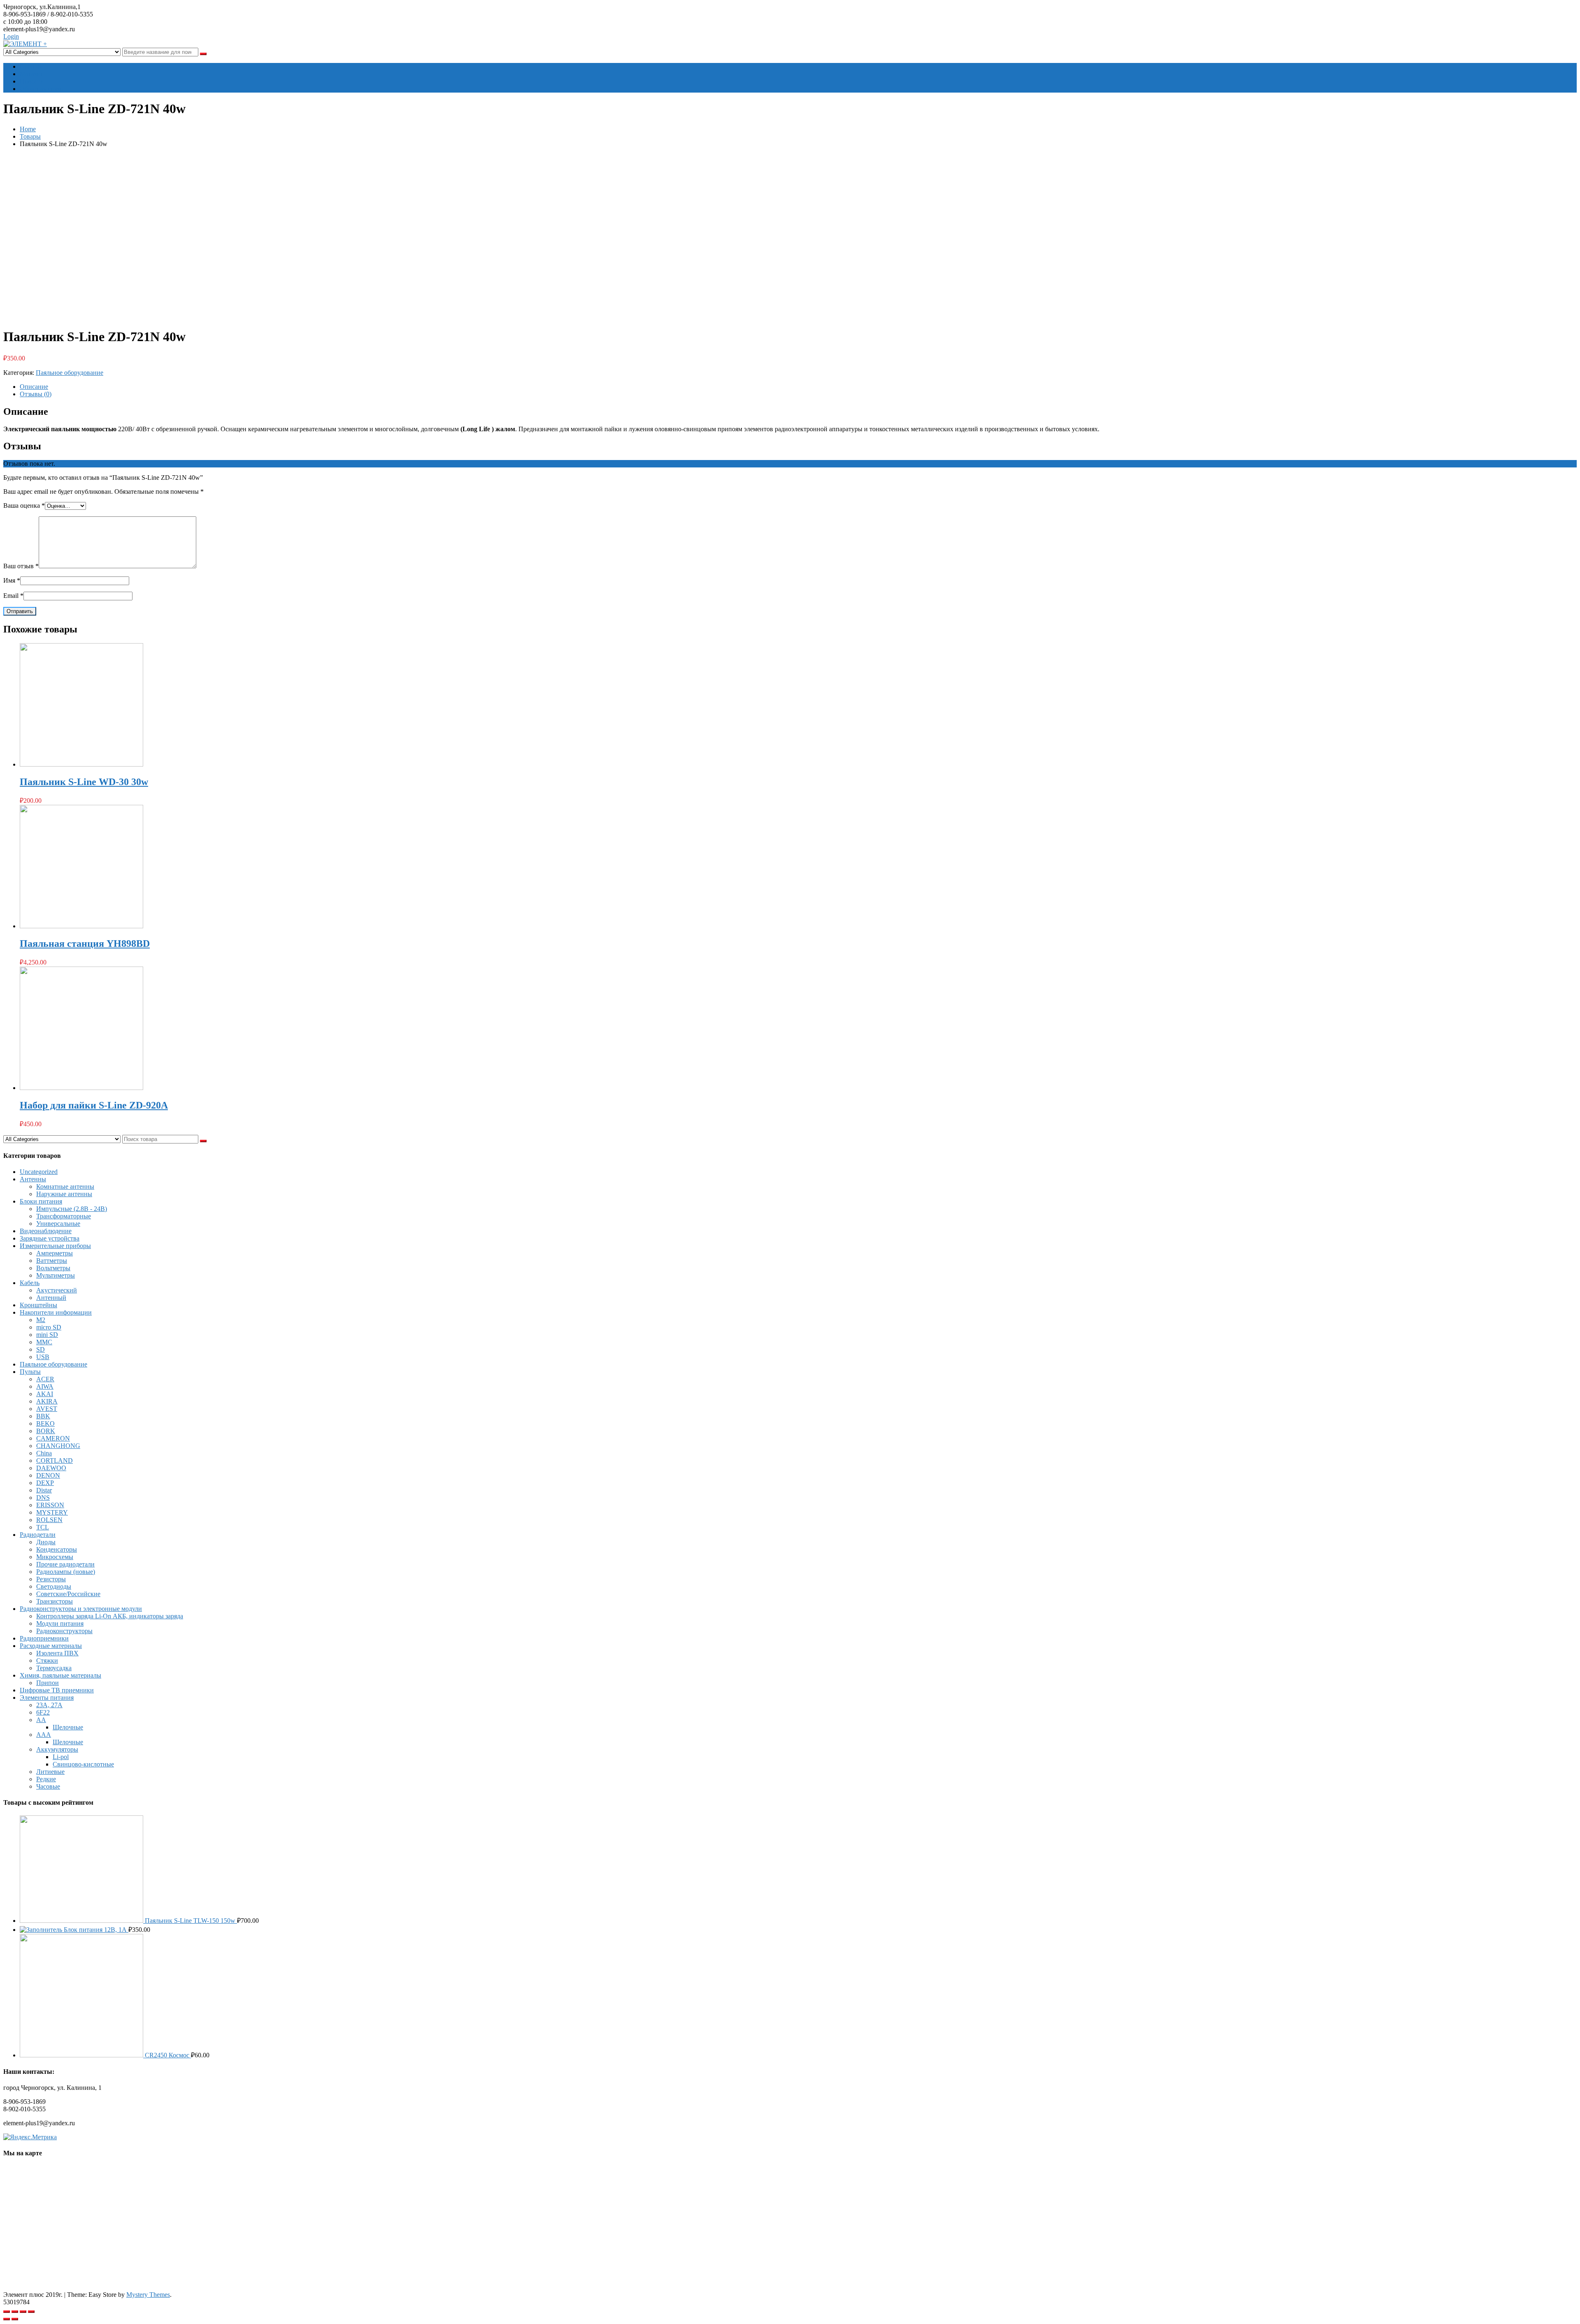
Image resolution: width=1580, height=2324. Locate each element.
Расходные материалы (51, 1646)
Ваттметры (52, 1261)
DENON (48, 1475)
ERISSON (50, 1505)
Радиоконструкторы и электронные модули (81, 1609)
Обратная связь (41, 89)
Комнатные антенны (65, 1186)
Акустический (57, 1290)
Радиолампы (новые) (66, 1572)
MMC (44, 1342)
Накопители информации (56, 1312)
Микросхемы (55, 1557)
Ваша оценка (24, 505)
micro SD (49, 1327)
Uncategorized (39, 1172)
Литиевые (50, 1772)
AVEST (47, 1409)
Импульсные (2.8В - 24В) (72, 1209)
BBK (43, 1416)
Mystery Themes (148, 2295)
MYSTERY (52, 1512)
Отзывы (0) (36, 394)
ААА (44, 1735)
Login (11, 36)
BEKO (45, 1423)
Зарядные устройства (50, 1238)
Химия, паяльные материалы (60, 1675)
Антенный (51, 1298)
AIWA (45, 1386)
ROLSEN (49, 1520)
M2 (41, 1320)
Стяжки (47, 1660)
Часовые (48, 1786)
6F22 (43, 1712)
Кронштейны (38, 1305)
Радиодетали (38, 1535)
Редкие (46, 1779)
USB (43, 1357)
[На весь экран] (23, 2312)
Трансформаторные (64, 1216)
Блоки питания (41, 1201)
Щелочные (68, 1727)
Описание (34, 387)
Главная (31, 66)
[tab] (798, 387)
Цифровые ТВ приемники (57, 1690)
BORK (46, 1431)
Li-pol (61, 1757)
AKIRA (47, 1401)
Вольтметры (53, 1268)
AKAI (45, 1394)
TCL (43, 1527)
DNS (43, 1498)
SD (41, 1349)
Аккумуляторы (57, 1749)
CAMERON (53, 1438)
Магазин (32, 74)
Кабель (30, 1283)
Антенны (33, 1179)
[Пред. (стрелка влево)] (7, 2319)
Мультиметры (56, 1275)
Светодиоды (54, 1586)
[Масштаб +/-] (31, 2312)
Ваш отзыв (21, 566)
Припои (48, 1683)
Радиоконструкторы (64, 1631)
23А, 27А (49, 1705)
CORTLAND (55, 1461)
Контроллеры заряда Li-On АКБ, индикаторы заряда (110, 1616)
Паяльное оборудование (70, 373)
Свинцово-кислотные (83, 1764)
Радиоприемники (44, 1638)
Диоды (46, 1542)
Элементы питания (47, 1698)
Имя (12, 580)
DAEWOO (51, 1468)
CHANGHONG (58, 1446)
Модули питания (60, 1623)
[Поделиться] (15, 2312)
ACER (45, 1379)
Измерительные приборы (55, 1246)
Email (13, 596)
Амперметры (55, 1253)
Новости (32, 81)
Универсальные (58, 1224)
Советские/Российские (68, 1594)
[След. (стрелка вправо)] (15, 2319)
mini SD (47, 1335)
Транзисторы (55, 1601)
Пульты (30, 1372)
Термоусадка (54, 1668)
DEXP (45, 1483)
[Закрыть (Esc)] (7, 2312)
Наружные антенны (64, 1194)
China (44, 1453)
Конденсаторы (57, 1549)
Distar (44, 1490)
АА (41, 1720)
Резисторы (51, 1579)
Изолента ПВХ (57, 1653)
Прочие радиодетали (65, 1564)
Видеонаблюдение (46, 1231)
